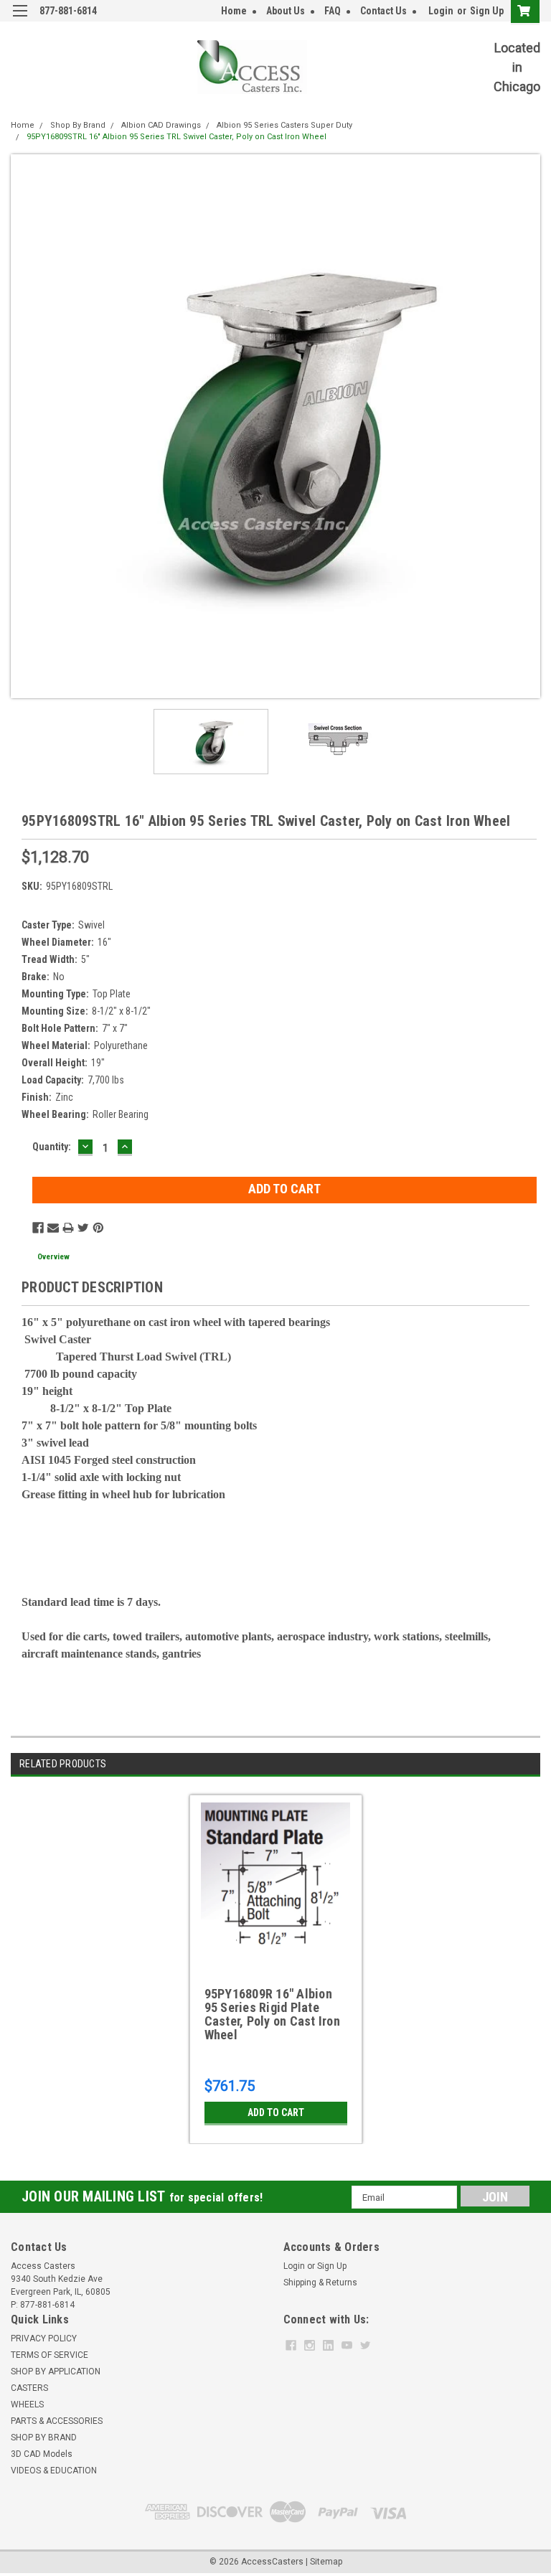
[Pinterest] (98, 1228)
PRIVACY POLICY (44, 2338)
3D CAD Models (42, 2454)
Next (529, 426)
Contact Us (383, 11)
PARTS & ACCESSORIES (57, 2421)
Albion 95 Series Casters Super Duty (284, 125)
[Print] (68, 1228)
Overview (53, 1257)
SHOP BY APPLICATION (56, 2371)
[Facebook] (38, 1228)
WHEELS (27, 2405)
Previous (22, 426)
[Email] (53, 1228)
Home (234, 11)
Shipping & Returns (320, 2283)
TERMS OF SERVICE (50, 2355)
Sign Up (487, 11)
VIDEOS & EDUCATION (54, 2471)
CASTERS (29, 2388)
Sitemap (326, 2562)
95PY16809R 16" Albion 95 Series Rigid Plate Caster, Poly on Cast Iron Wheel (272, 2015)
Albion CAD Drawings (161, 125)
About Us (286, 11)
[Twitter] (83, 1228)
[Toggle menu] (20, 20)
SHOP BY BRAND (44, 2438)
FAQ (333, 11)
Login (441, 11)
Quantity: (52, 1147)
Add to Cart (276, 2112)
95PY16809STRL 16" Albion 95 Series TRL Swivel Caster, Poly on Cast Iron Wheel (176, 137)
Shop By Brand (78, 125)
